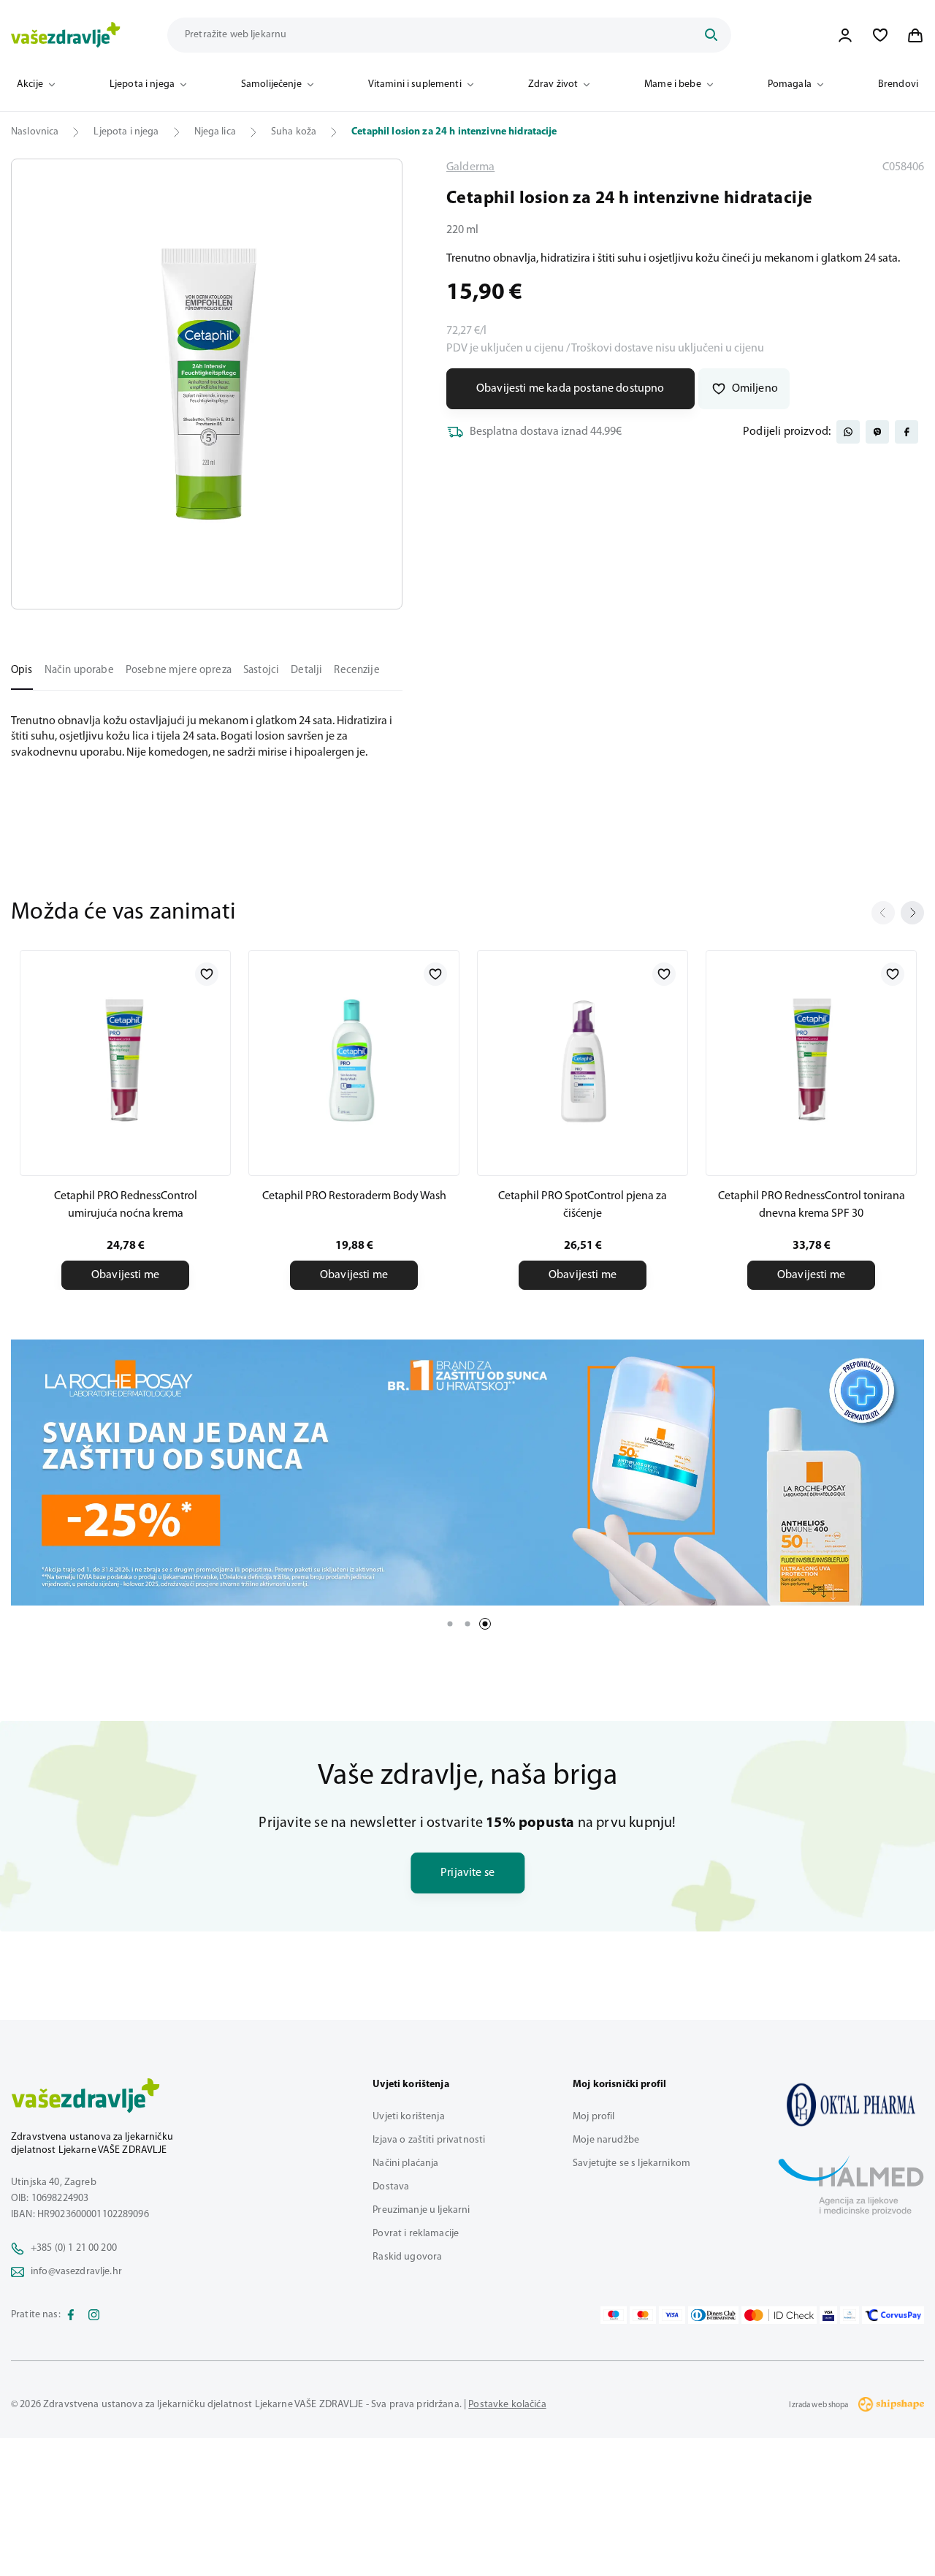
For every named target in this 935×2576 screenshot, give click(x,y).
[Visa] (672, 2315)
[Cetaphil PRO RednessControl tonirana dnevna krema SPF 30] (811, 1060)
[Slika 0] (207, 384)
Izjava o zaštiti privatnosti (429, 2140)
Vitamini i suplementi (415, 84)
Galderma (470, 167)
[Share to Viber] (877, 432)
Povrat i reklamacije (416, 2234)
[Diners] (714, 2315)
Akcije (30, 84)
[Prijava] (845, 35)
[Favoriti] (880, 35)
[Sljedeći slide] (912, 913)
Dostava (391, 2187)
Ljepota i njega (142, 84)
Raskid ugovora (407, 2257)
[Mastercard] (643, 2315)
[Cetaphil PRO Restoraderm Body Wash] (354, 1060)
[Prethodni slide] (883, 913)
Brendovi (898, 84)
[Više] (467, 1473)
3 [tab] (485, 1624)
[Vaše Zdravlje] (66, 35)
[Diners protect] (849, 2315)
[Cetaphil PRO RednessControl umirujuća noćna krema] (125, 1060)
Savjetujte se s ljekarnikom (631, 2163)
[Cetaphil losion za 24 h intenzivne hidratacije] (851, 2105)
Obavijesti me (125, 1275)
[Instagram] (94, 2315)
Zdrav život (553, 84)
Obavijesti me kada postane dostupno (570, 389)
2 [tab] (467, 1624)
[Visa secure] (828, 2315)
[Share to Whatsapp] (848, 432)
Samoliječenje (271, 84)
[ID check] (779, 2315)
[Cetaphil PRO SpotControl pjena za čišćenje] (583, 1060)
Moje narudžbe (606, 2140)
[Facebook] (71, 2315)
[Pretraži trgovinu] (711, 35)
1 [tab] (450, 1624)
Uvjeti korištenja (408, 2117)
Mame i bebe (673, 84)
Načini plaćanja (405, 2163)
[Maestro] (614, 2315)
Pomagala (790, 84)
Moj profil (594, 2117)
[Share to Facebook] (907, 432)
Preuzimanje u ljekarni (421, 2210)
